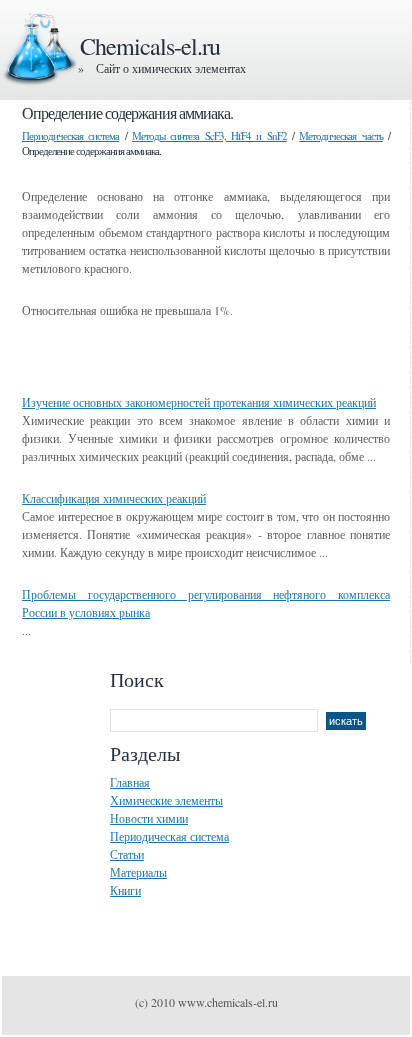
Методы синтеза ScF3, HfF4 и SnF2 (209, 135)
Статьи (127, 854)
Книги (125, 890)
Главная (130, 782)
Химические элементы (166, 800)
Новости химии (149, 818)
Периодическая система (70, 135)
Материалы (138, 872)
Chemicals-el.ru (150, 46)
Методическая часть (340, 135)
